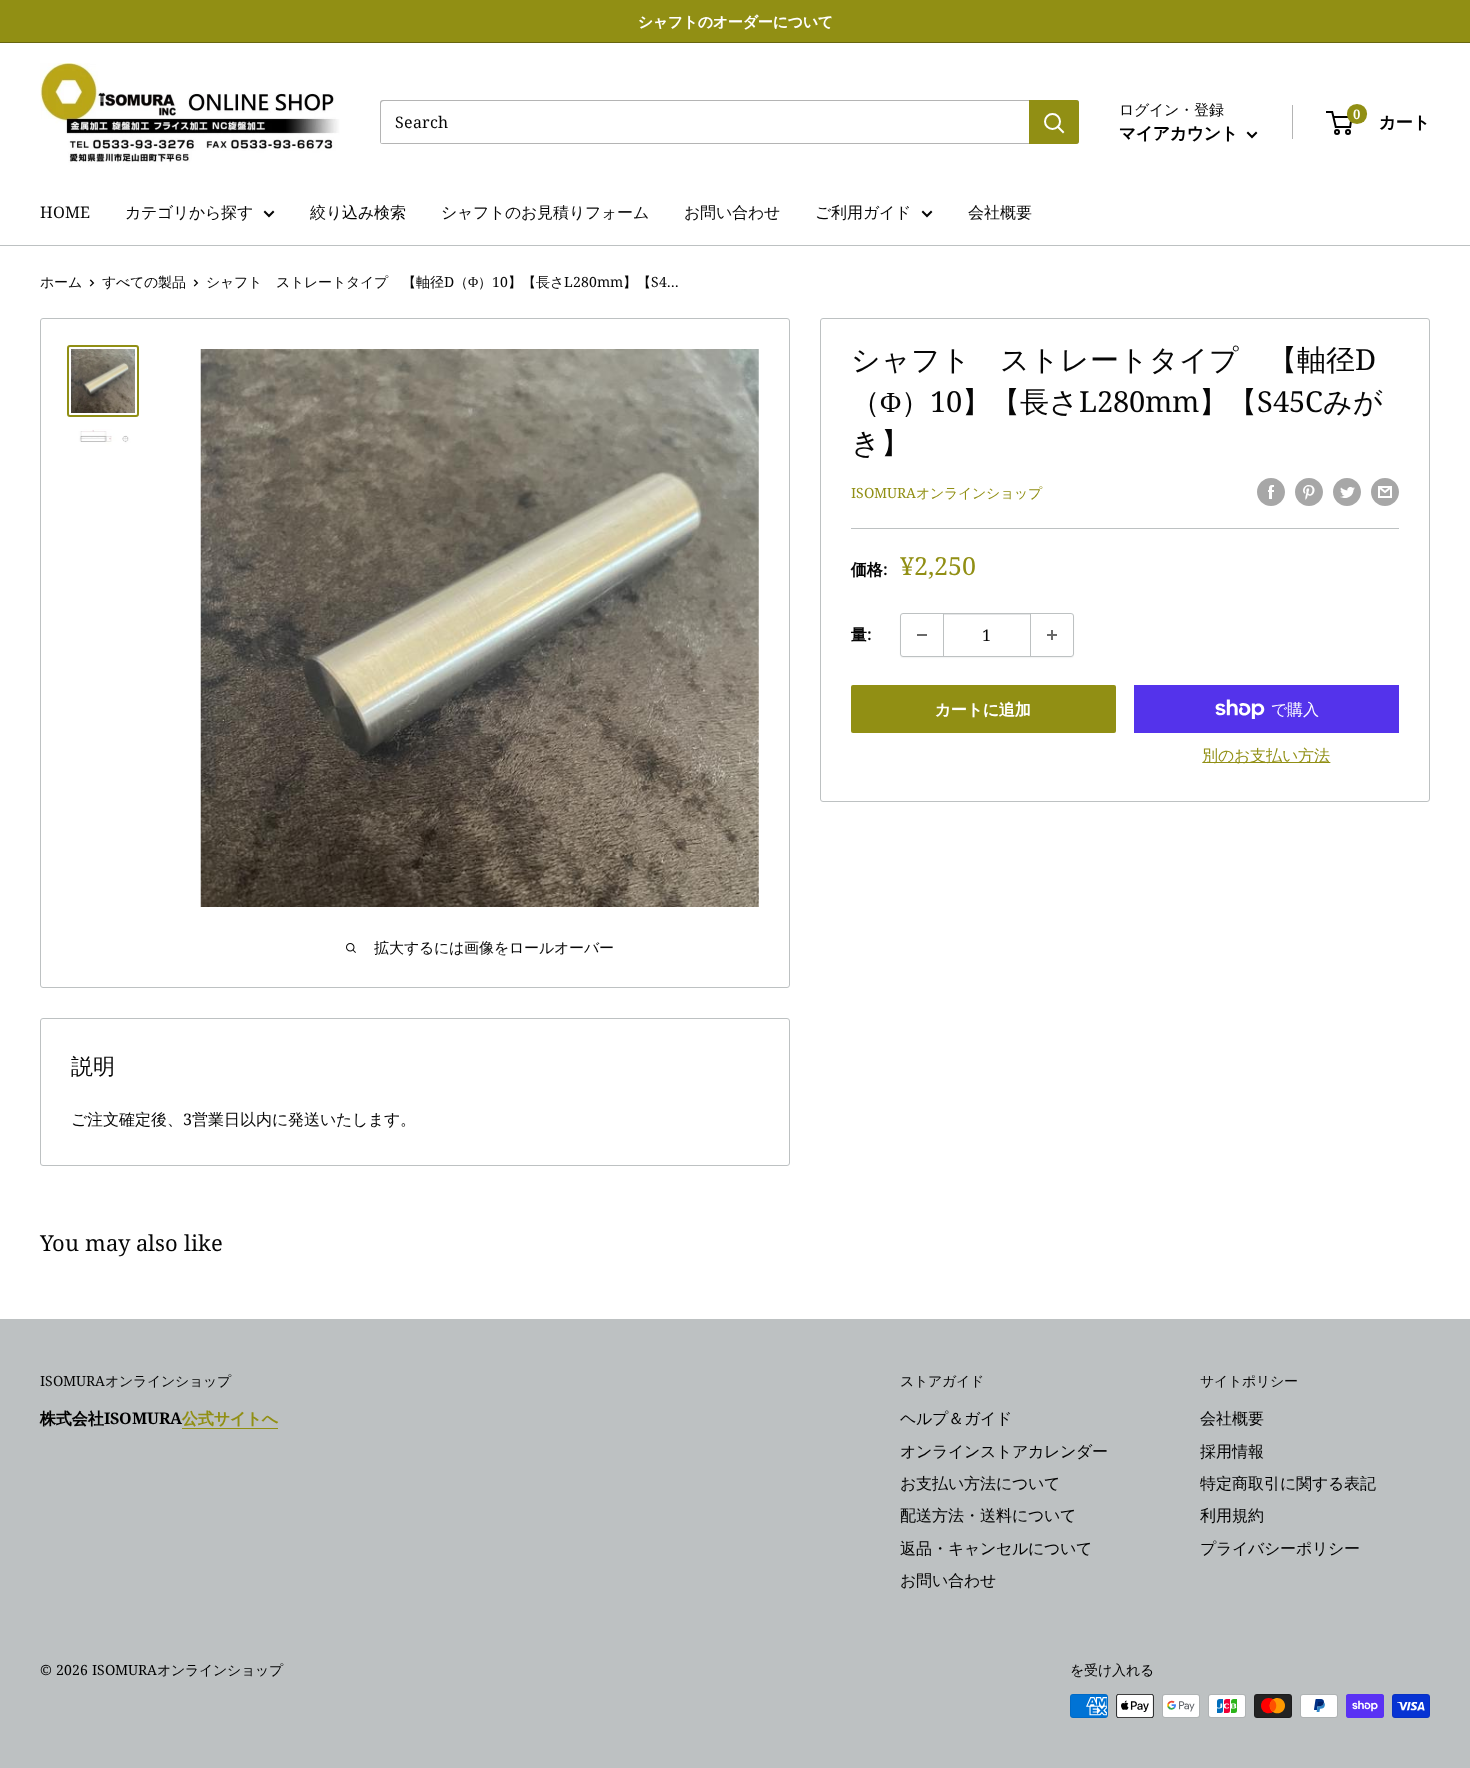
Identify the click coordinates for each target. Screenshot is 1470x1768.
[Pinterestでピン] (1309, 491)
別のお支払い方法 (1266, 755)
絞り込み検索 (358, 212)
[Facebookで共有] (1271, 491)
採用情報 (1232, 1451)
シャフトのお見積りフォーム (545, 212)
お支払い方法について (980, 1483)
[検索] (1054, 122)
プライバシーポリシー (1280, 1548)
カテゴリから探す (189, 212)
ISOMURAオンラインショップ (946, 492)
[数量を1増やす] (1052, 635)
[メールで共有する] (1385, 491)
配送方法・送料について (988, 1515)
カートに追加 (983, 709)
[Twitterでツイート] (1347, 491)
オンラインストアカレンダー (1004, 1451)
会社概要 (1000, 212)
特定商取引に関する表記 (1288, 1483)
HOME (65, 212)
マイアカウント (1180, 132)
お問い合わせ (732, 212)
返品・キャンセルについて (996, 1548)
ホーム (61, 281)
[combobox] (704, 122)
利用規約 (1232, 1515)
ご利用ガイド (863, 212)
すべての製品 (144, 281)
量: (861, 634)
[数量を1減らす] (922, 635)
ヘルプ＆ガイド (956, 1418)
